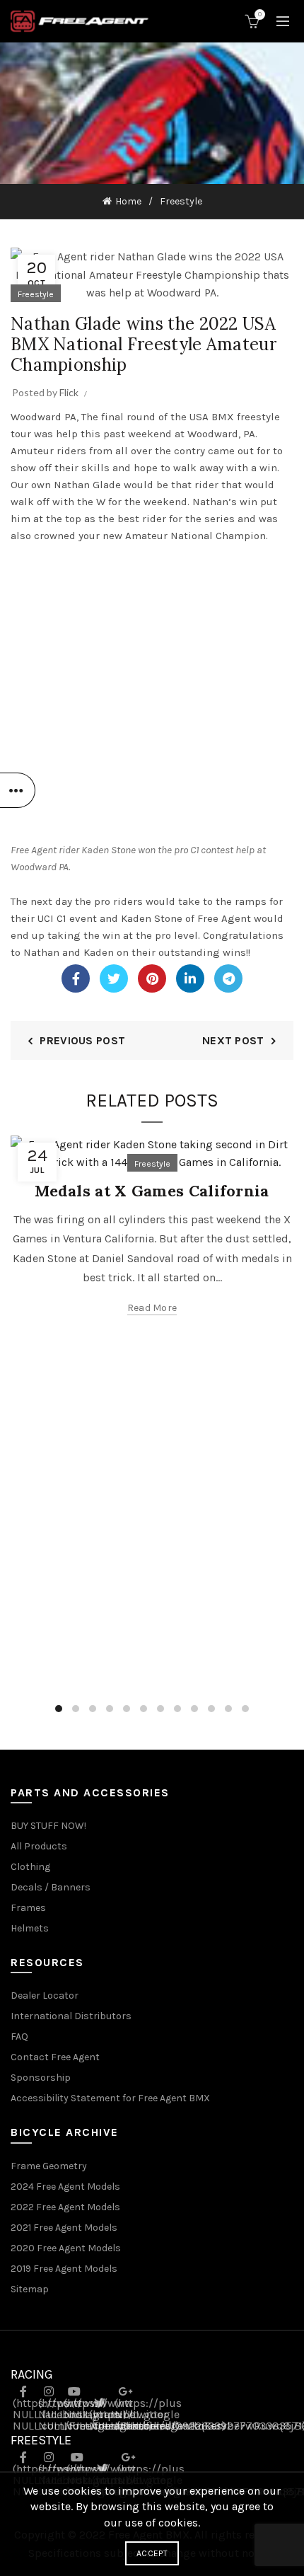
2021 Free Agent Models (64, 2228)
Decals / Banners (51, 1887)
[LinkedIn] (190, 978)
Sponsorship (41, 2078)
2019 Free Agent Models (64, 2269)
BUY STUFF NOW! (48, 1826)
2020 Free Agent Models (66, 2248)
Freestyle (181, 201)
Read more (152, 1308)
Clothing (30, 1867)
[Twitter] (114, 978)
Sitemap (30, 2289)
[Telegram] (228, 978)
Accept (152, 2553)
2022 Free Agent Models (65, 2207)
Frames (28, 1908)
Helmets (30, 1928)
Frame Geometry (49, 2166)
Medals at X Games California (152, 1191)
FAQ (19, 2037)
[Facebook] (76, 978)
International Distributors (71, 2016)
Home (128, 201)
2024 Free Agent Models (65, 2187)
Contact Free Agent (55, 2057)
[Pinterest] (152, 978)
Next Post (233, 1040)
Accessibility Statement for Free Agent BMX (110, 2098)
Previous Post (82, 1040)
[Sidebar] (18, 790)
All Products (39, 1846)
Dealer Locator (45, 1995)
